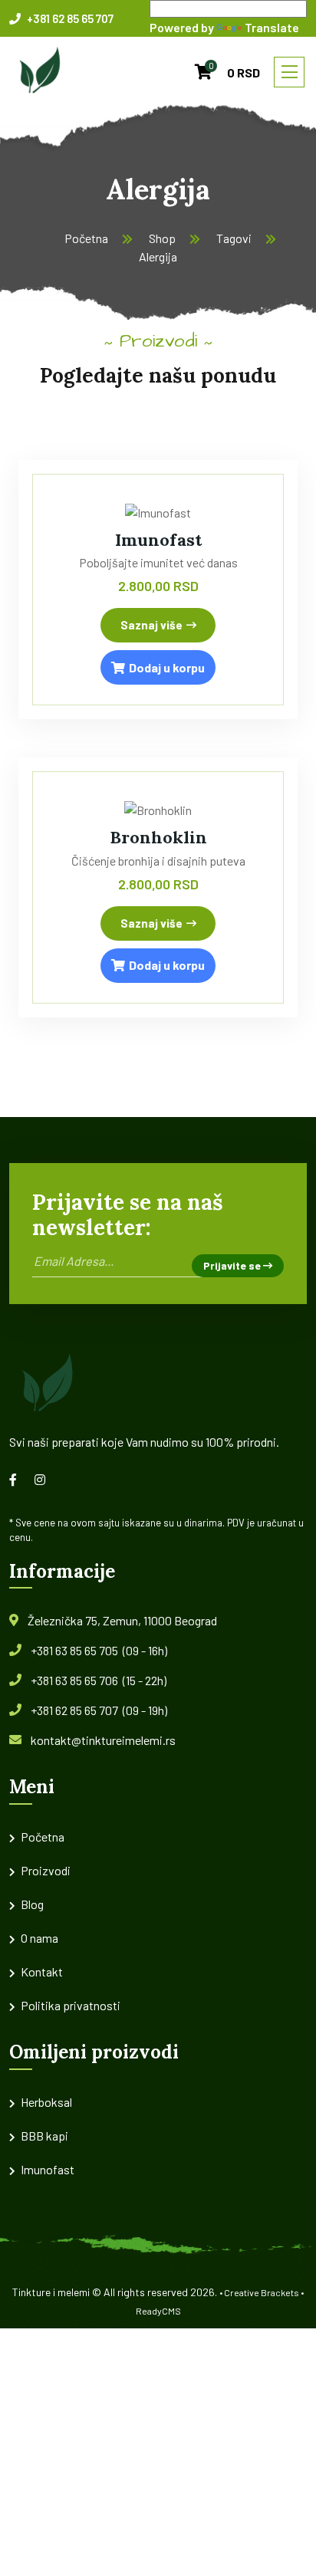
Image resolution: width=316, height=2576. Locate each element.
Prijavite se (233, 1265)
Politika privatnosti (71, 2005)
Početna (86, 238)
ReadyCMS (158, 2311)
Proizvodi (46, 1870)
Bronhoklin (158, 837)
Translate (272, 27)
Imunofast (158, 540)
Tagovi (234, 238)
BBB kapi (44, 2136)
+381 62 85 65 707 (69, 18)
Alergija (158, 256)
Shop (162, 238)
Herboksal (46, 2102)
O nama (39, 1938)
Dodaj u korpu (167, 667)
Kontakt (42, 1971)
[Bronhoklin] (158, 808)
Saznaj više (151, 625)
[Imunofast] (158, 511)
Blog (32, 1904)
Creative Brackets (262, 2292)
